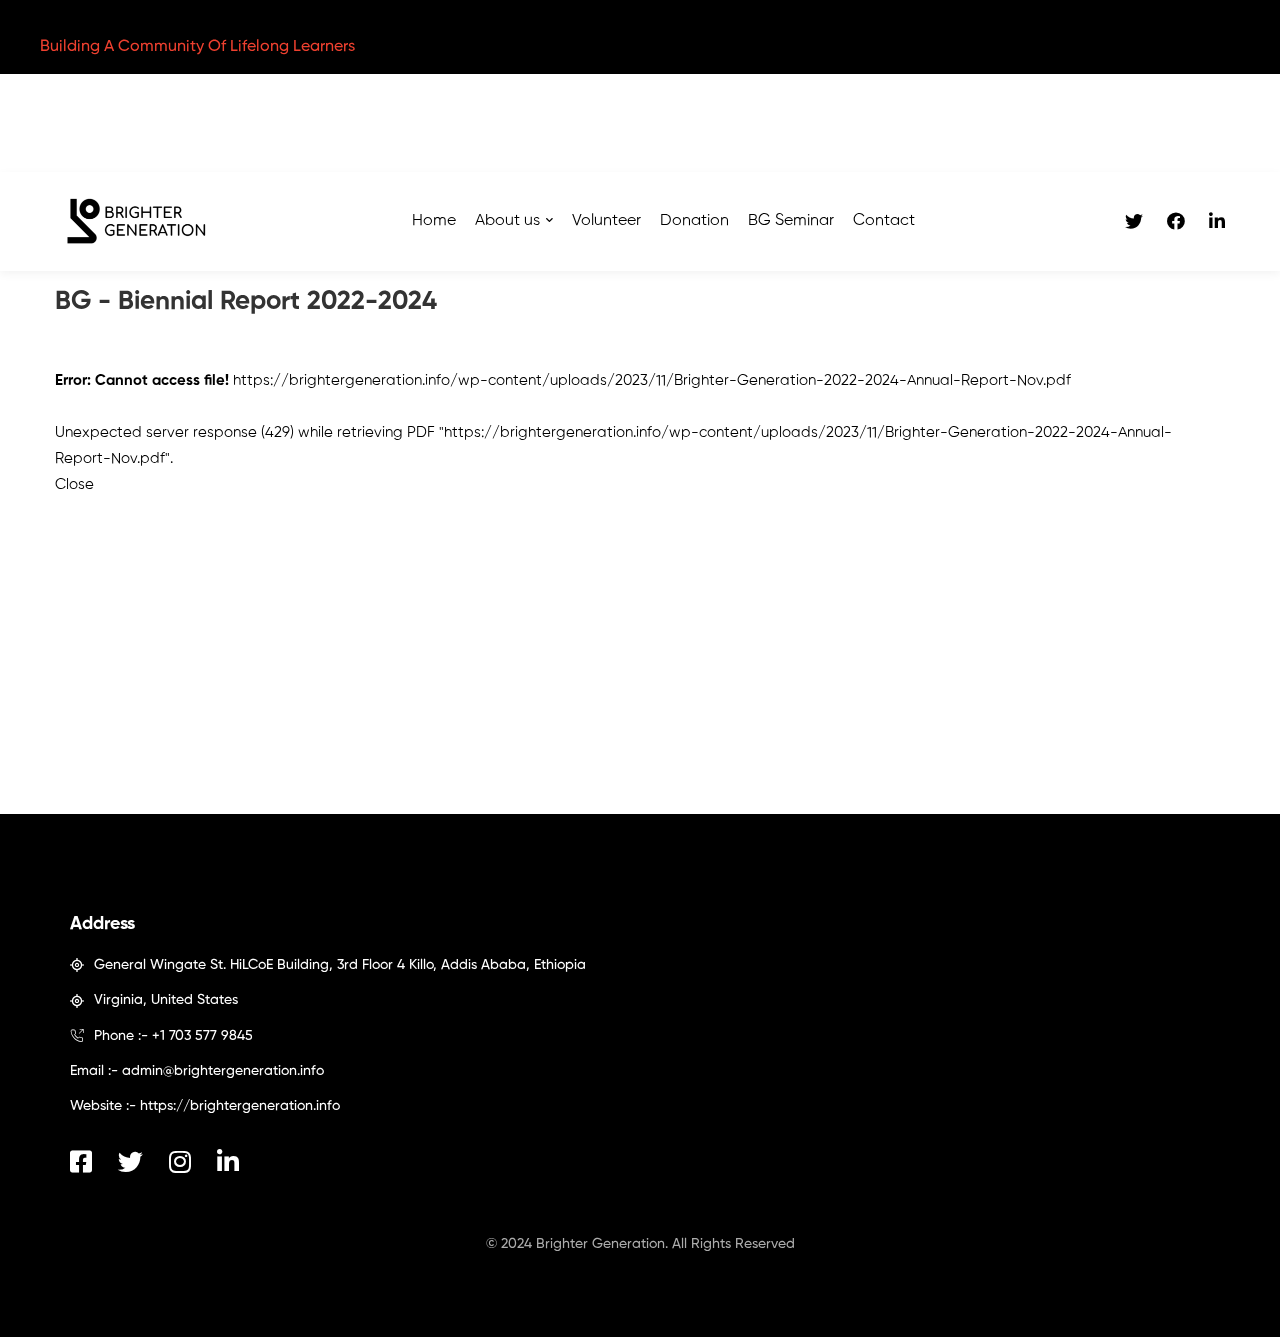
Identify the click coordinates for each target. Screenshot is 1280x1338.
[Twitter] (1134, 221)
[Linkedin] (1217, 221)
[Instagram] (180, 1161)
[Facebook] (1176, 221)
